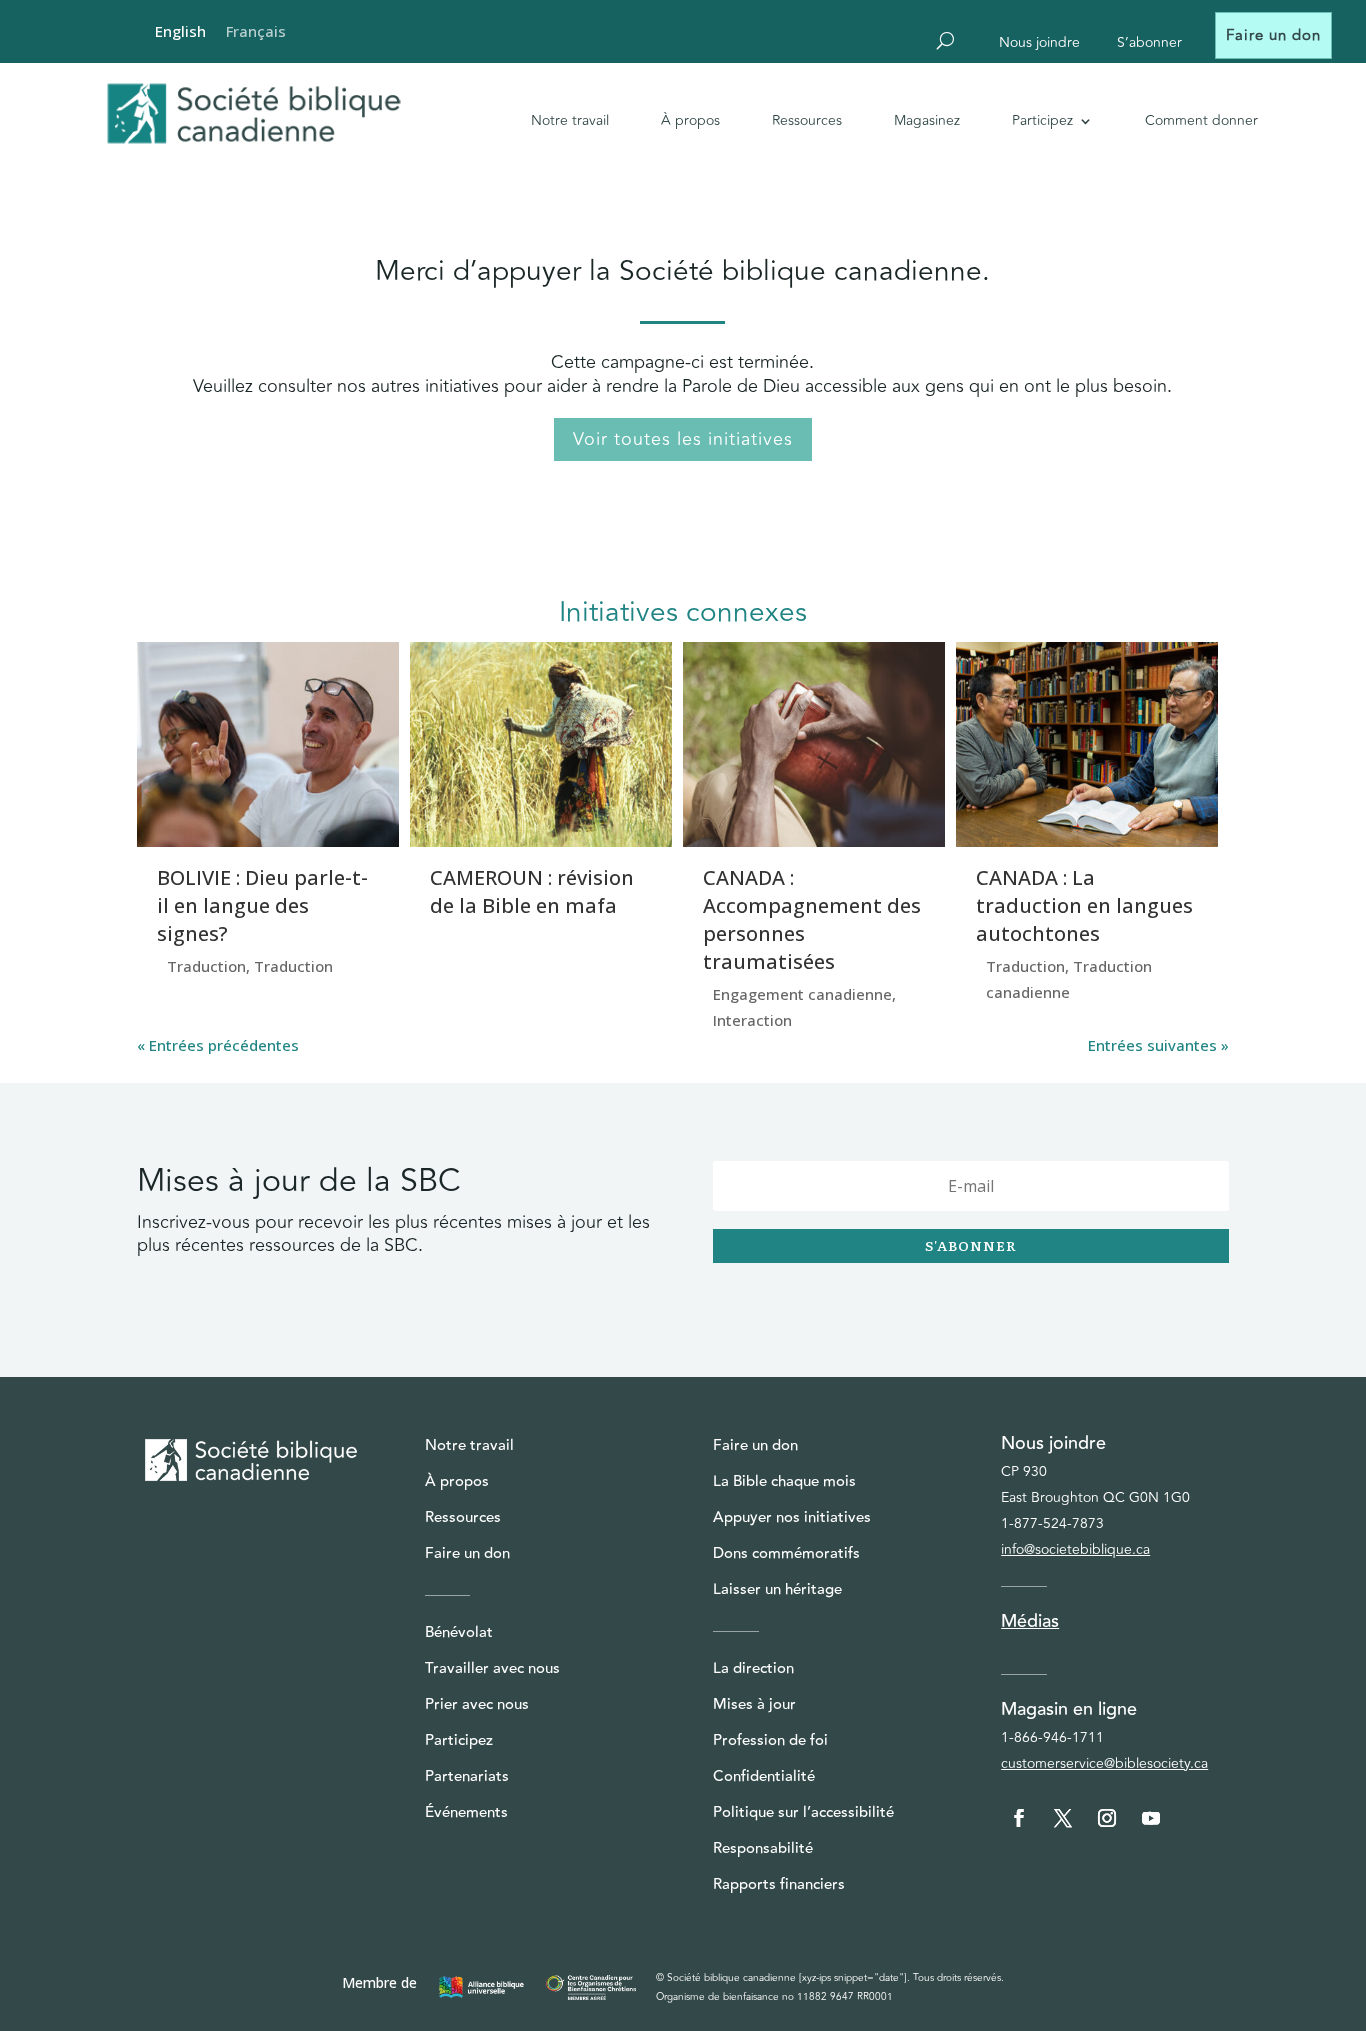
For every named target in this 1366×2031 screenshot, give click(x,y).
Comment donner (1201, 120)
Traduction (206, 966)
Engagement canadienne (802, 994)
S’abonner (1149, 44)
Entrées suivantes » (1158, 1045)
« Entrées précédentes (218, 1045)
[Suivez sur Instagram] (1107, 1818)
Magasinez (927, 120)
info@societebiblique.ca (1075, 1549)
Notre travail (570, 120)
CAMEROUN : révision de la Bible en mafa (532, 891)
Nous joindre (1039, 44)
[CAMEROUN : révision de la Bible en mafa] (541, 744)
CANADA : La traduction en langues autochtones (1084, 905)
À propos (690, 120)
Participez (1042, 120)
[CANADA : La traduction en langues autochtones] (1087, 744)
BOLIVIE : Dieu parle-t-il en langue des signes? (262, 905)
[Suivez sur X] (1063, 1818)
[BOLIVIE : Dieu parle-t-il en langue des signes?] (268, 744)
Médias (1030, 1621)
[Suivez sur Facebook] (1019, 1818)
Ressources (807, 120)
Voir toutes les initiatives (683, 439)
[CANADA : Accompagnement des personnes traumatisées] (814, 744)
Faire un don (1273, 35)
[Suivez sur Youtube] (1151, 1818)
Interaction (752, 1020)
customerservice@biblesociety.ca (1104, 1763)
